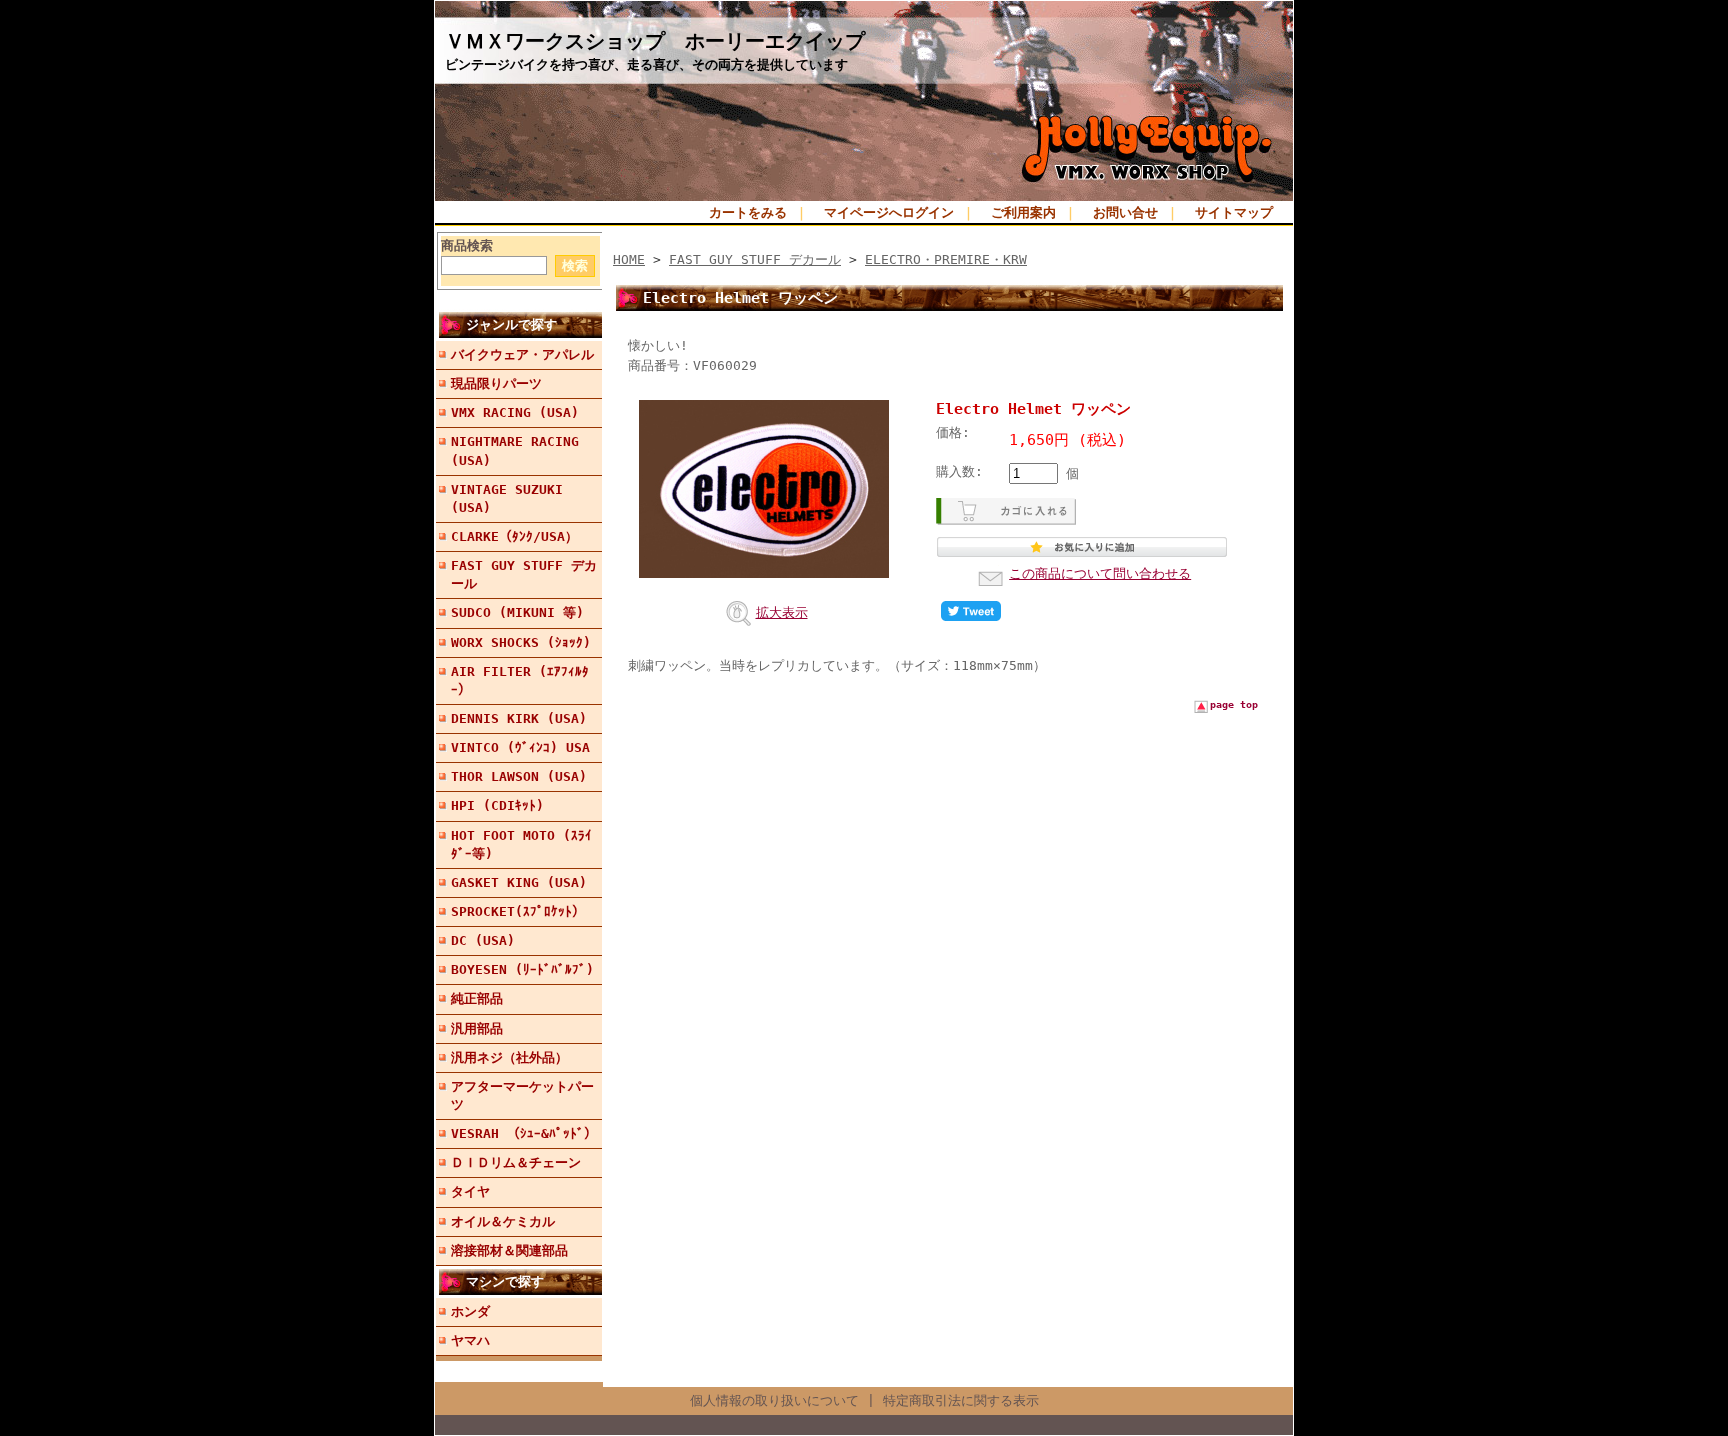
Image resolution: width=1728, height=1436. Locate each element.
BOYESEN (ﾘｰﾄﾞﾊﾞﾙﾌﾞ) (522, 969)
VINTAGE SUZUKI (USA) (507, 498)
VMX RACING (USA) (515, 412)
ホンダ (470, 1311)
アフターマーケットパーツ (522, 1095)
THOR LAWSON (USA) (519, 776)
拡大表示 (782, 612)
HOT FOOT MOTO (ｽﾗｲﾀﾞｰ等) (521, 844)
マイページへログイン (889, 212)
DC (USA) (483, 940)
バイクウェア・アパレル (522, 354)
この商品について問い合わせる (1100, 573)
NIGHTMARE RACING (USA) (515, 450)
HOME (629, 259)
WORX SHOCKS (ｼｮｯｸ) (521, 642)
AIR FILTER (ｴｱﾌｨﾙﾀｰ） (520, 680)
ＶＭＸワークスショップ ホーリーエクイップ (655, 41)
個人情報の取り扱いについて (774, 1400)
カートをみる (748, 212)
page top (1234, 704)
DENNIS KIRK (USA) (519, 718)
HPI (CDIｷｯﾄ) (497, 805)
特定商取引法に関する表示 (961, 1400)
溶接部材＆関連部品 (509, 1250)
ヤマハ (470, 1340)
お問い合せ (1125, 212)
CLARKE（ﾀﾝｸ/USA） (514, 536)
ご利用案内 (1023, 212)
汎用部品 (477, 1028)
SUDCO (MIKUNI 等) (517, 612)
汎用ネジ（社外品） (509, 1057)
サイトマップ (1234, 212)
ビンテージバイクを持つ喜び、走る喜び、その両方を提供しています (646, 64)
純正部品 (477, 998)
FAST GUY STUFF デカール (524, 574)
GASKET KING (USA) (519, 882)
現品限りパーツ (496, 383)
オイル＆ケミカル (503, 1221)
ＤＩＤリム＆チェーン (516, 1162)
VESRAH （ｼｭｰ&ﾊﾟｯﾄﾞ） (524, 1133)
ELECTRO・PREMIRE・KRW (946, 259)
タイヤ (470, 1191)
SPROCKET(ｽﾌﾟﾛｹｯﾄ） (518, 911)
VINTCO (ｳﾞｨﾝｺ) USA (520, 747)
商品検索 (467, 245)
